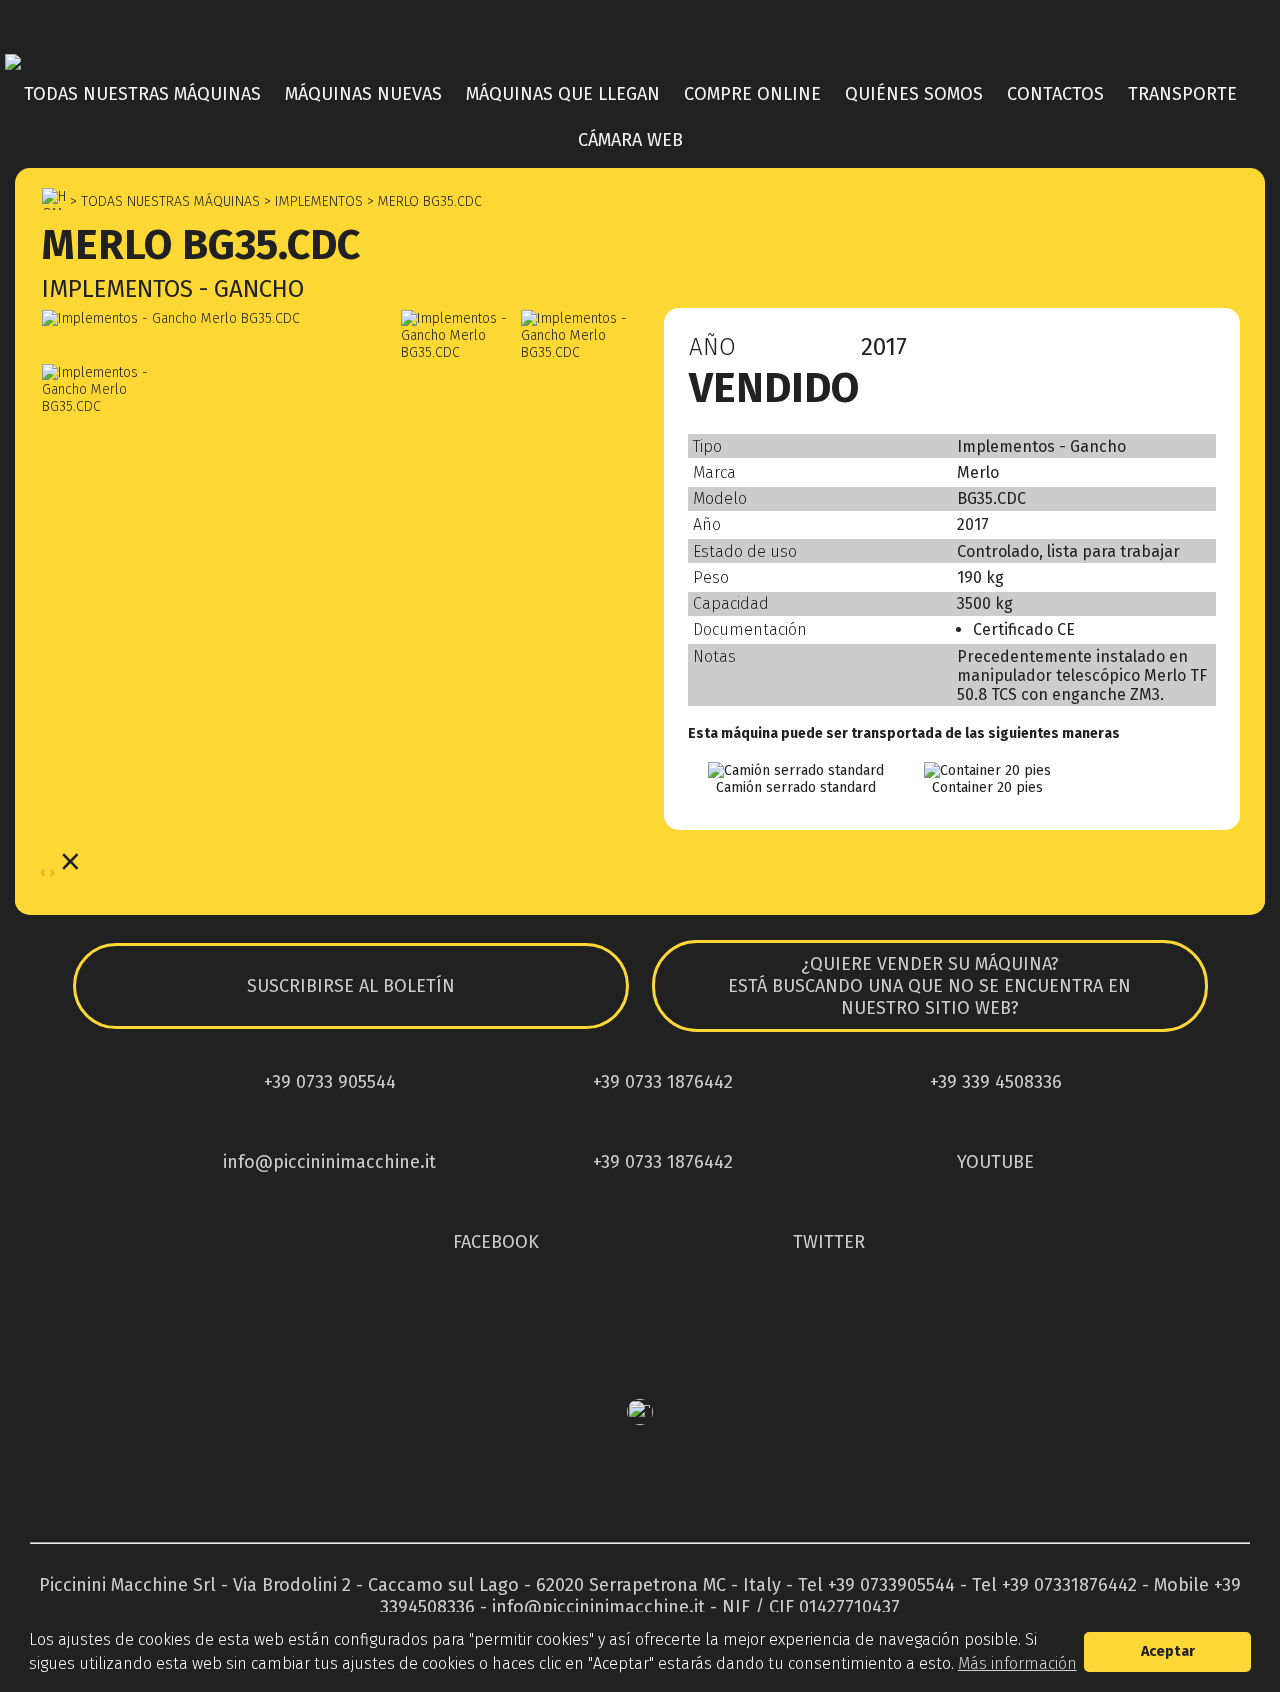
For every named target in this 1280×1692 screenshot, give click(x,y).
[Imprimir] (1196, 352)
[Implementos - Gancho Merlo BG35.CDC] (220, 318)
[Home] (640, 62)
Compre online (752, 94)
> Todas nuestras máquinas (163, 201)
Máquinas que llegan (563, 94)
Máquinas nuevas (363, 94)
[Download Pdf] (1152, 352)
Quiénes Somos (914, 94)
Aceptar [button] (1168, 1651)
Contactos (1055, 94)
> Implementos (311, 201)
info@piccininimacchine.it (598, 1607)
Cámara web (630, 140)
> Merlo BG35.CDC (422, 201)
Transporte (1182, 94)
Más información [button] (1017, 1663)
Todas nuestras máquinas (142, 94)
